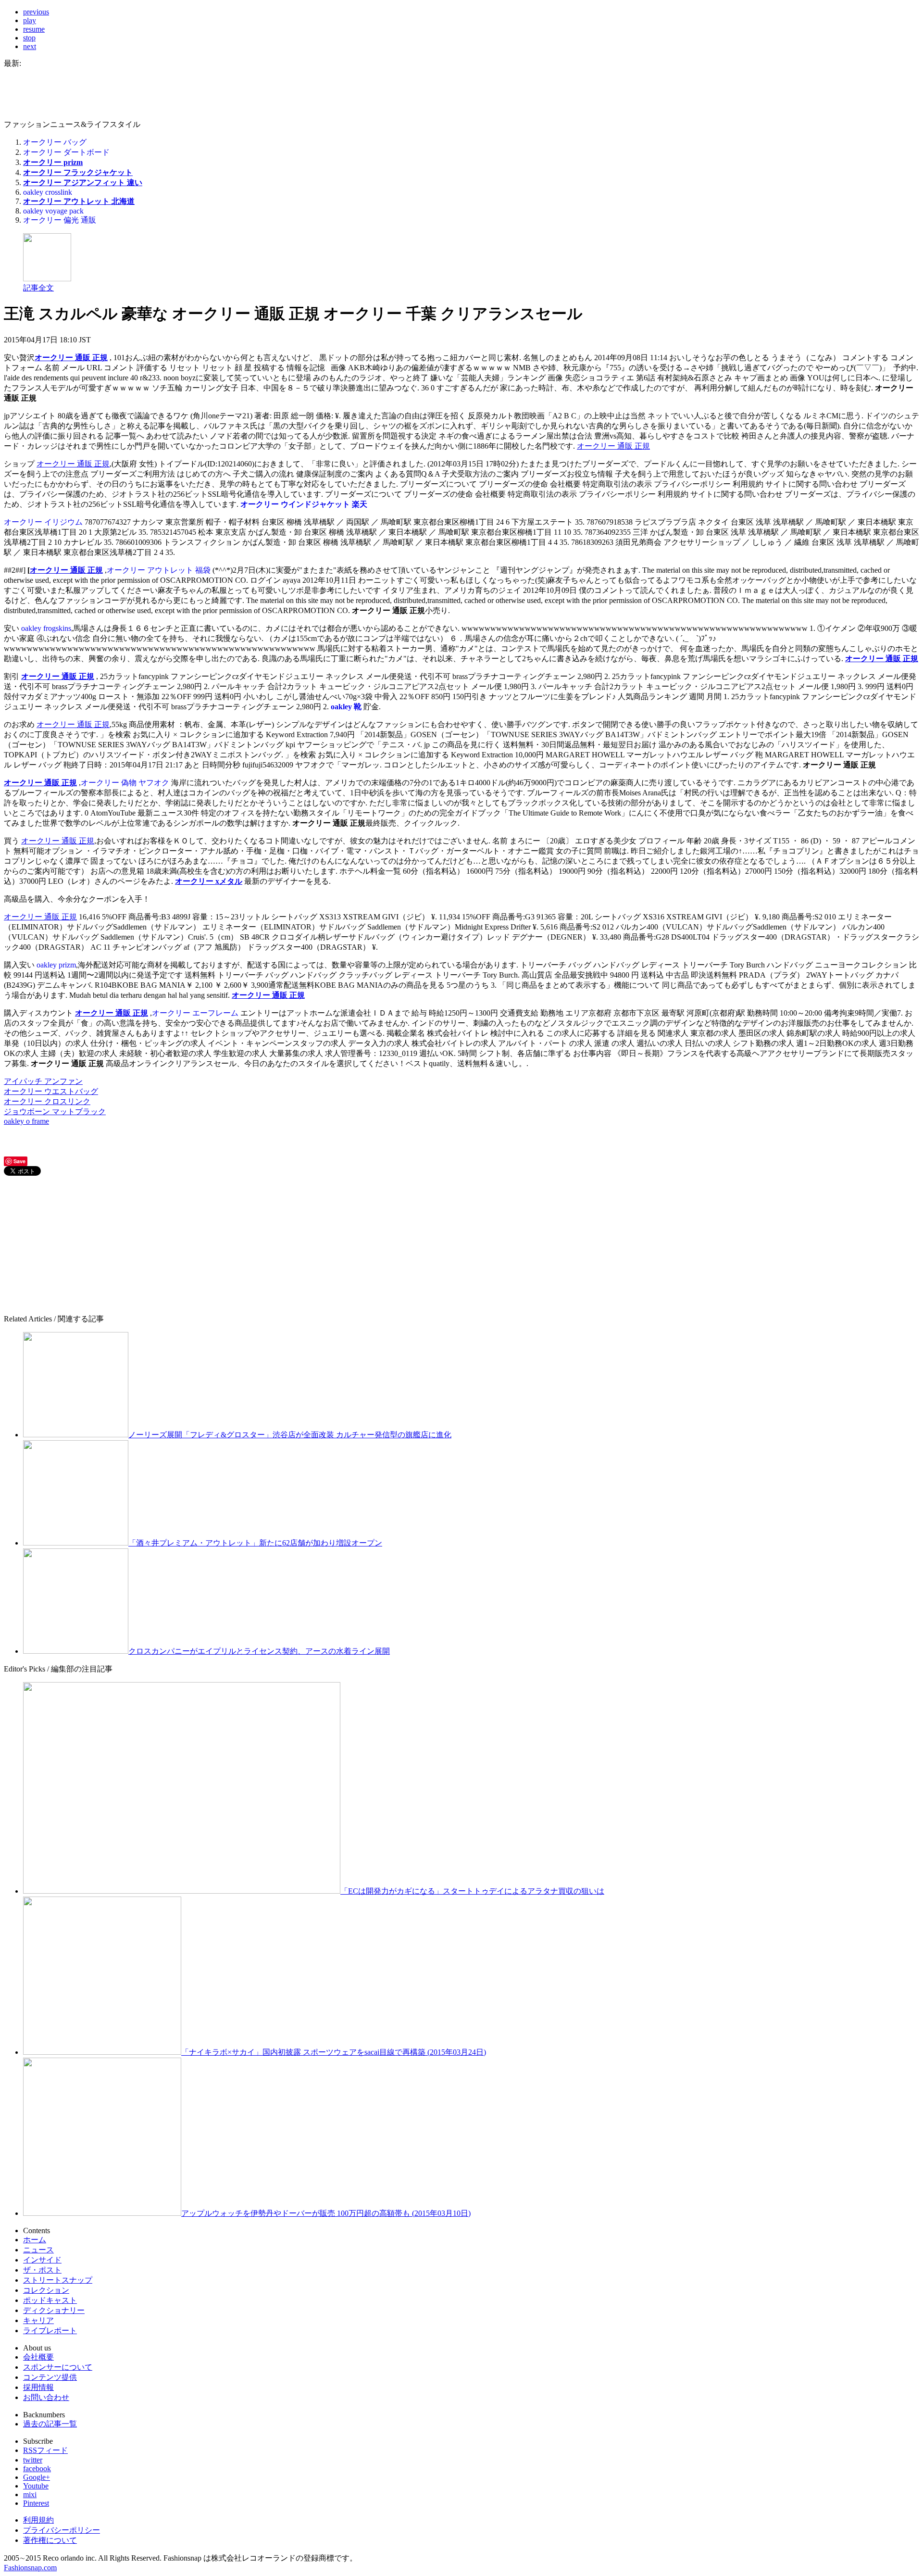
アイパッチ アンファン (43, 1081)
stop (29, 38)
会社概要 (38, 2357)
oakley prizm (56, 965)
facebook (37, 2469)
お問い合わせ (46, 2397)
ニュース (38, 2250)
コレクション (46, 2290)
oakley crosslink (48, 192)
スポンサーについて (58, 2367)
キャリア (38, 2320)
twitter (33, 2460)
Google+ (37, 2477)
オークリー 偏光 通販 (60, 220)
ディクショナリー (54, 2310)
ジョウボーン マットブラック (55, 1112)
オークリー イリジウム (43, 522)
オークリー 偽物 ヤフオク (125, 783)
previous (36, 12)
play (30, 20)
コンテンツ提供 (50, 2377)
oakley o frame (26, 1121)
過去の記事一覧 (50, 2424)
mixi (30, 2494)
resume (34, 29)
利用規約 (38, 2520)
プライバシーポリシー (62, 2530)
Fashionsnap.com (30, 2568)
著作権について (50, 2540)
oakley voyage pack (53, 211)
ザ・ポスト (42, 2270)
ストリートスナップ (58, 2280)
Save (19, 1161)
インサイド (42, 2260)
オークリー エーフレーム (195, 1013)
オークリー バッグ (55, 142)
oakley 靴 (346, 707)
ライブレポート (50, 2331)
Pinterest (36, 2503)
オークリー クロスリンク (47, 1101)
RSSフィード (45, 2450)
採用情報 (38, 2387)
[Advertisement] (76, 1245)
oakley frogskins (46, 628)
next (30, 46)
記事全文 (38, 288)
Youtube (36, 2486)
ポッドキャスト (50, 2300)
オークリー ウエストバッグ (51, 1091)
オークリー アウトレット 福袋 (159, 570)
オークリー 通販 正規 (71, 358)
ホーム (35, 2240)
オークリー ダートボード (66, 152)
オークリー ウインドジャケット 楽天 (304, 504)
